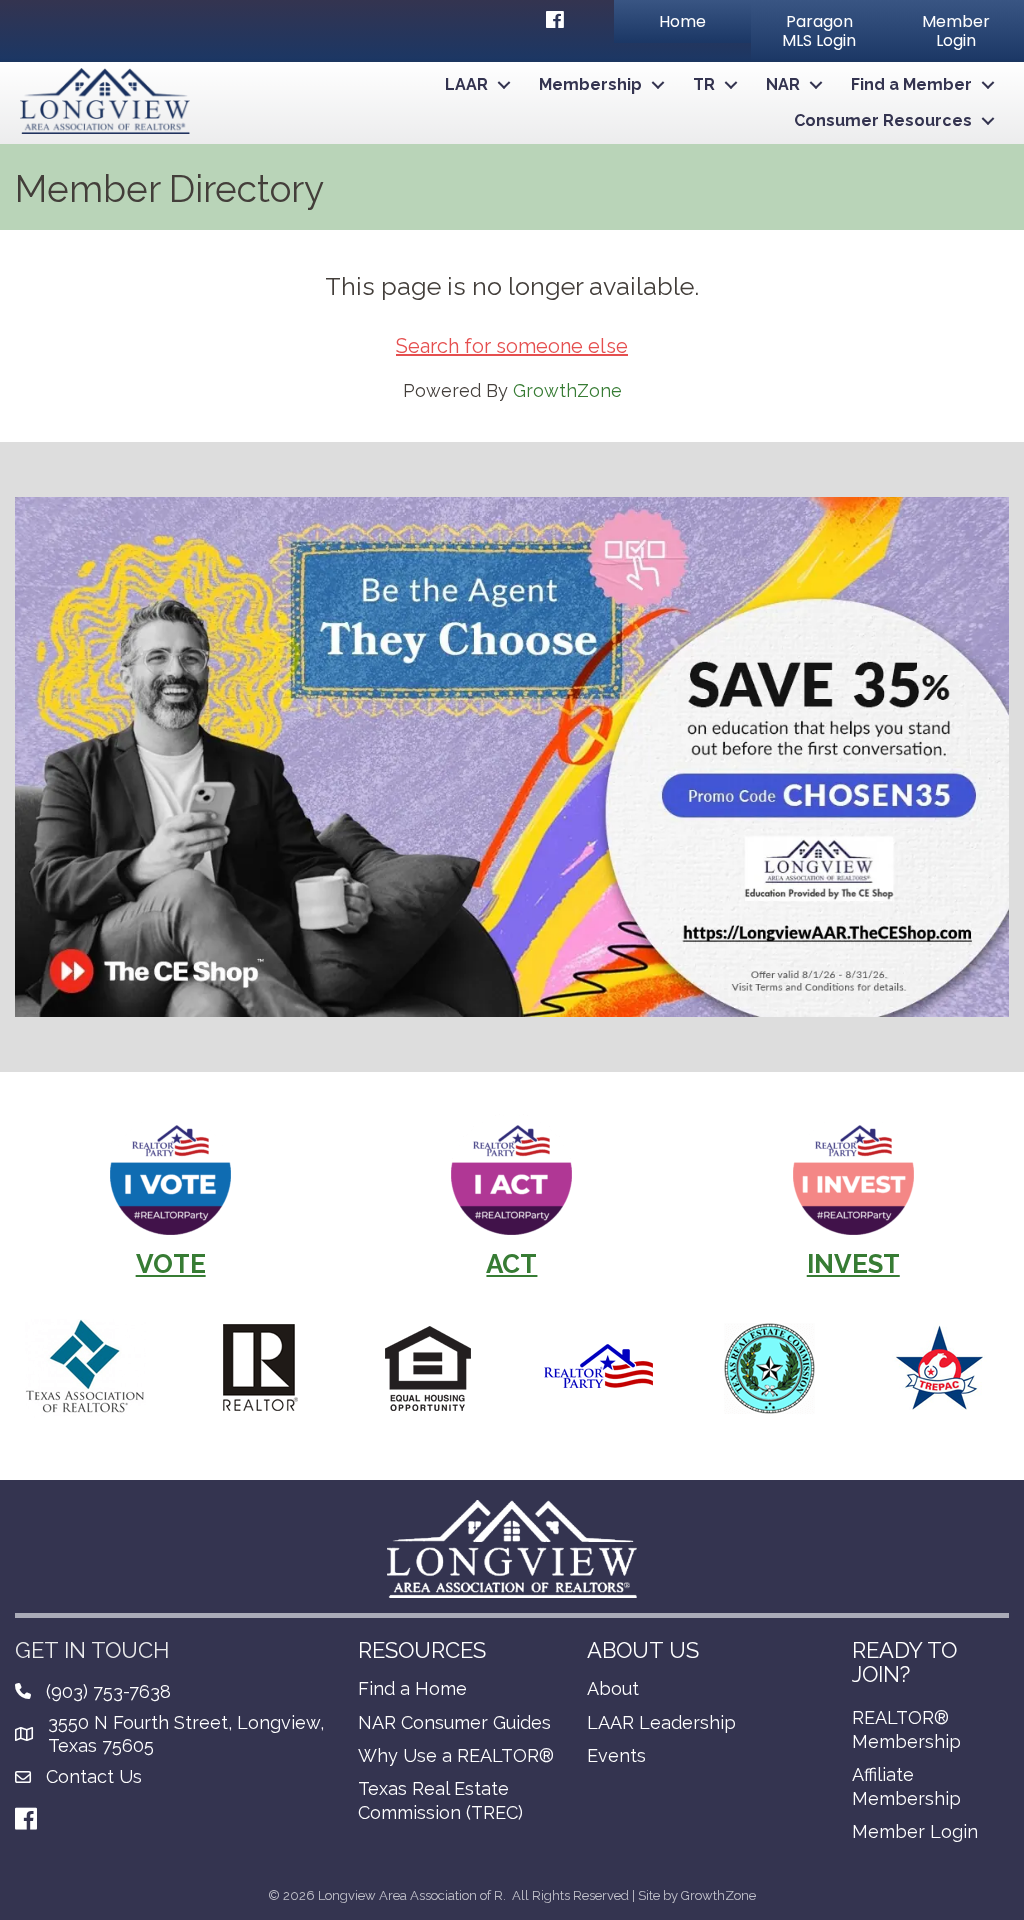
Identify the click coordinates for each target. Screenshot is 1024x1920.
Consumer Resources (883, 120)
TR (704, 84)
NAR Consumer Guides (454, 1722)
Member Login (915, 1831)
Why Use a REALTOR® (456, 1755)
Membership (590, 84)
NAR (783, 84)
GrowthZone (567, 390)
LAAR (466, 84)
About (613, 1688)
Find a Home (412, 1688)
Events (616, 1755)
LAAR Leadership (661, 1722)
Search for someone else (512, 346)
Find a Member (911, 84)
